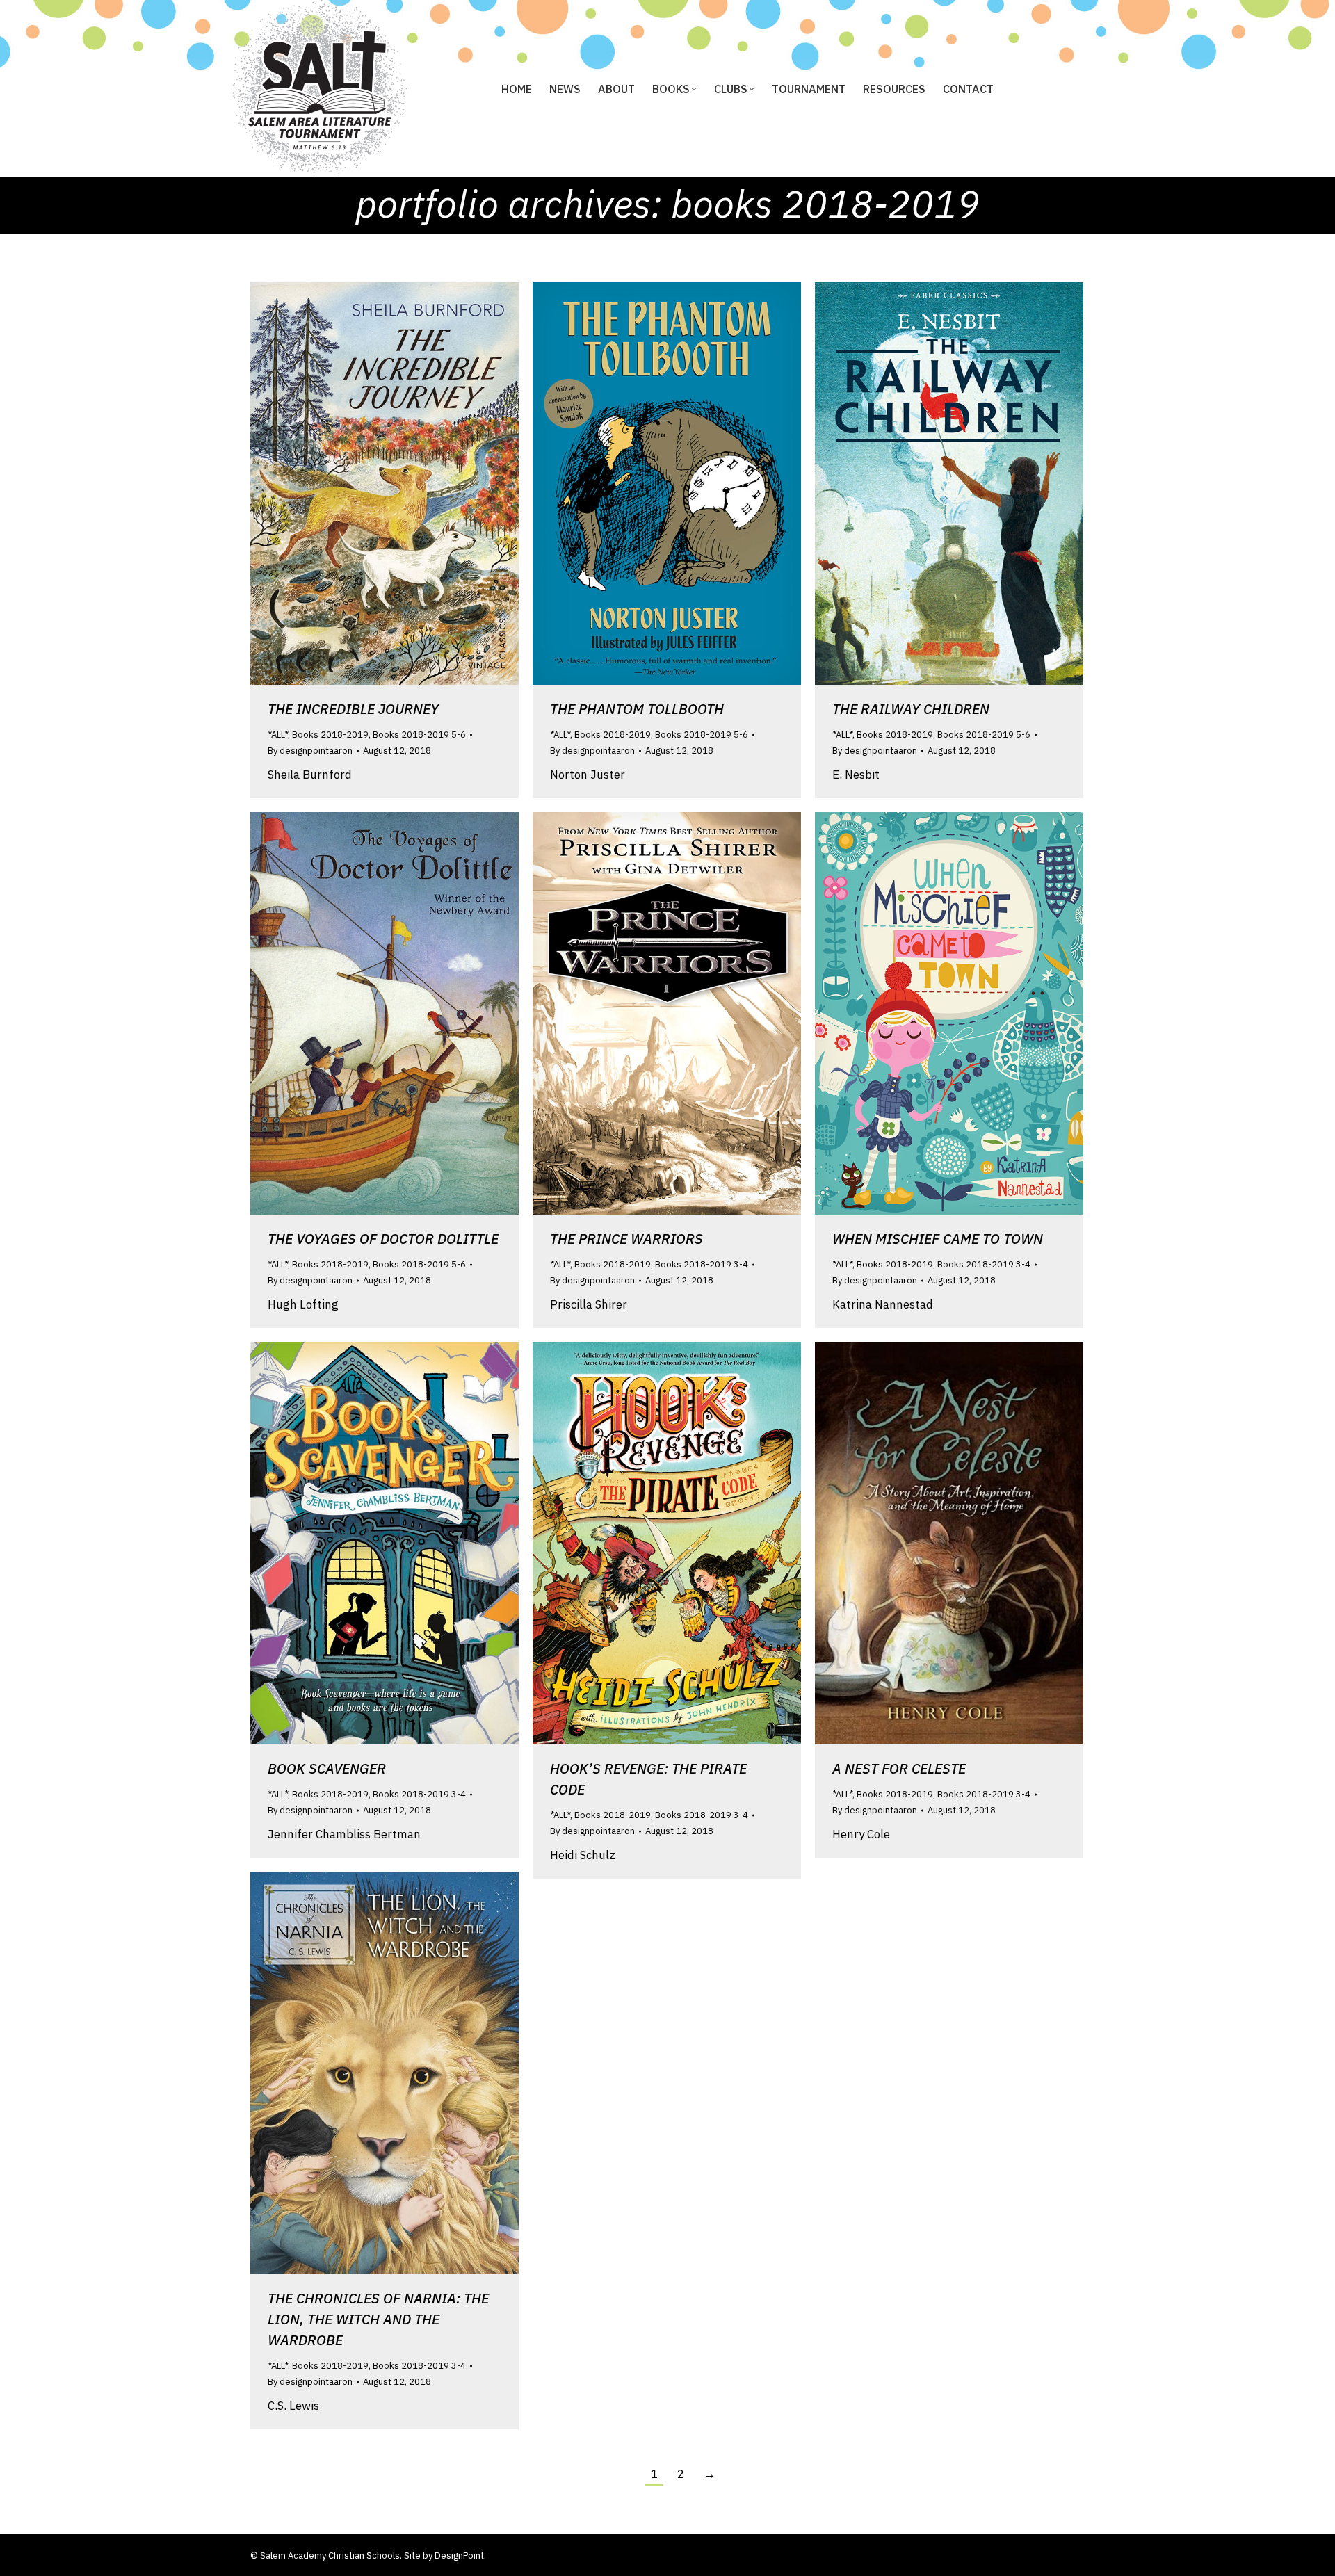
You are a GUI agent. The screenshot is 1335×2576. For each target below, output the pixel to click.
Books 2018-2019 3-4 (702, 1264)
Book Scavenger (327, 1768)
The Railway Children (911, 709)
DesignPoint (459, 2555)
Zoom (366, 484)
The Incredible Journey (353, 709)
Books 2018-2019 (330, 735)
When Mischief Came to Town (938, 1239)
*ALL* (278, 735)
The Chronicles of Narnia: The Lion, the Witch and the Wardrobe (378, 2319)
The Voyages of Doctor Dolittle (383, 1239)
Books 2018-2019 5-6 (419, 735)
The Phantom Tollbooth (637, 709)
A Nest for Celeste (899, 1768)
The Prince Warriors (626, 1239)
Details (403, 484)
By (310, 751)
